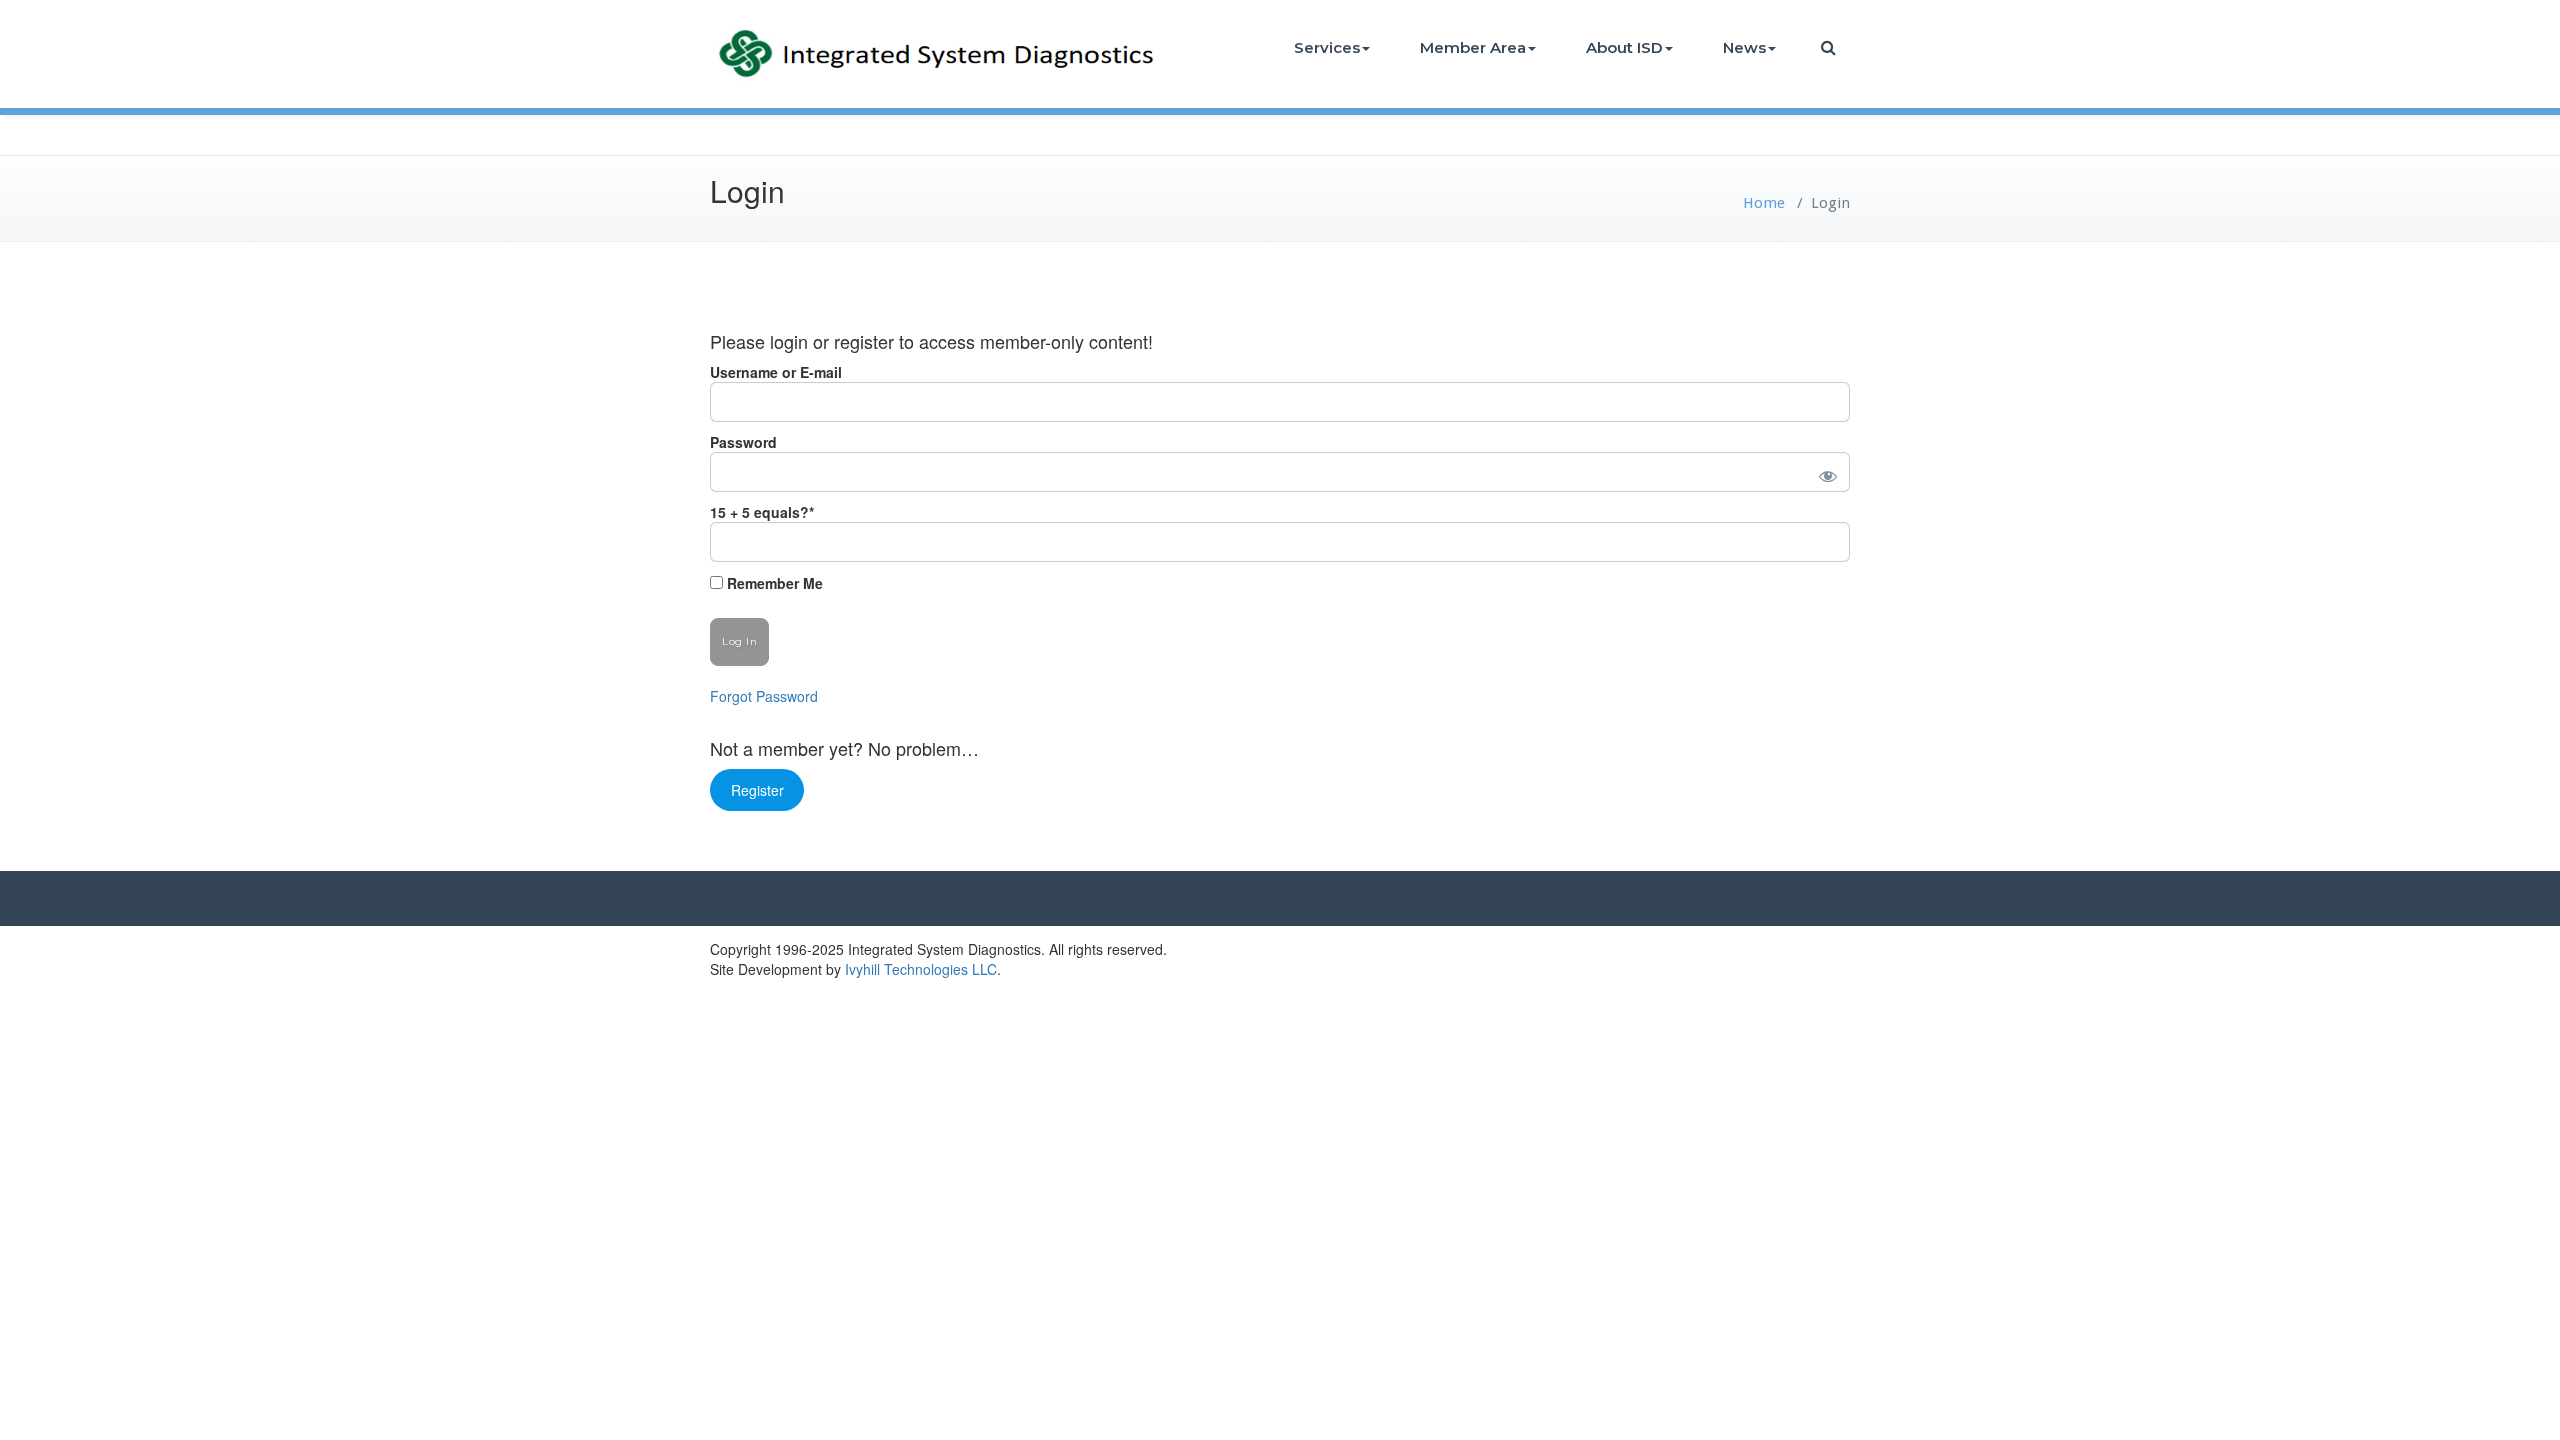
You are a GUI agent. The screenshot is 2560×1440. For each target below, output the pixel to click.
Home (1764, 203)
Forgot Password (764, 696)
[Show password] (1824, 472)
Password (743, 442)
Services (1327, 47)
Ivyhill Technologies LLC (921, 969)
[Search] (1830, 47)
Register (757, 790)
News (1744, 47)
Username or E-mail (776, 372)
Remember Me (773, 583)
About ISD (1624, 47)
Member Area (1473, 47)
